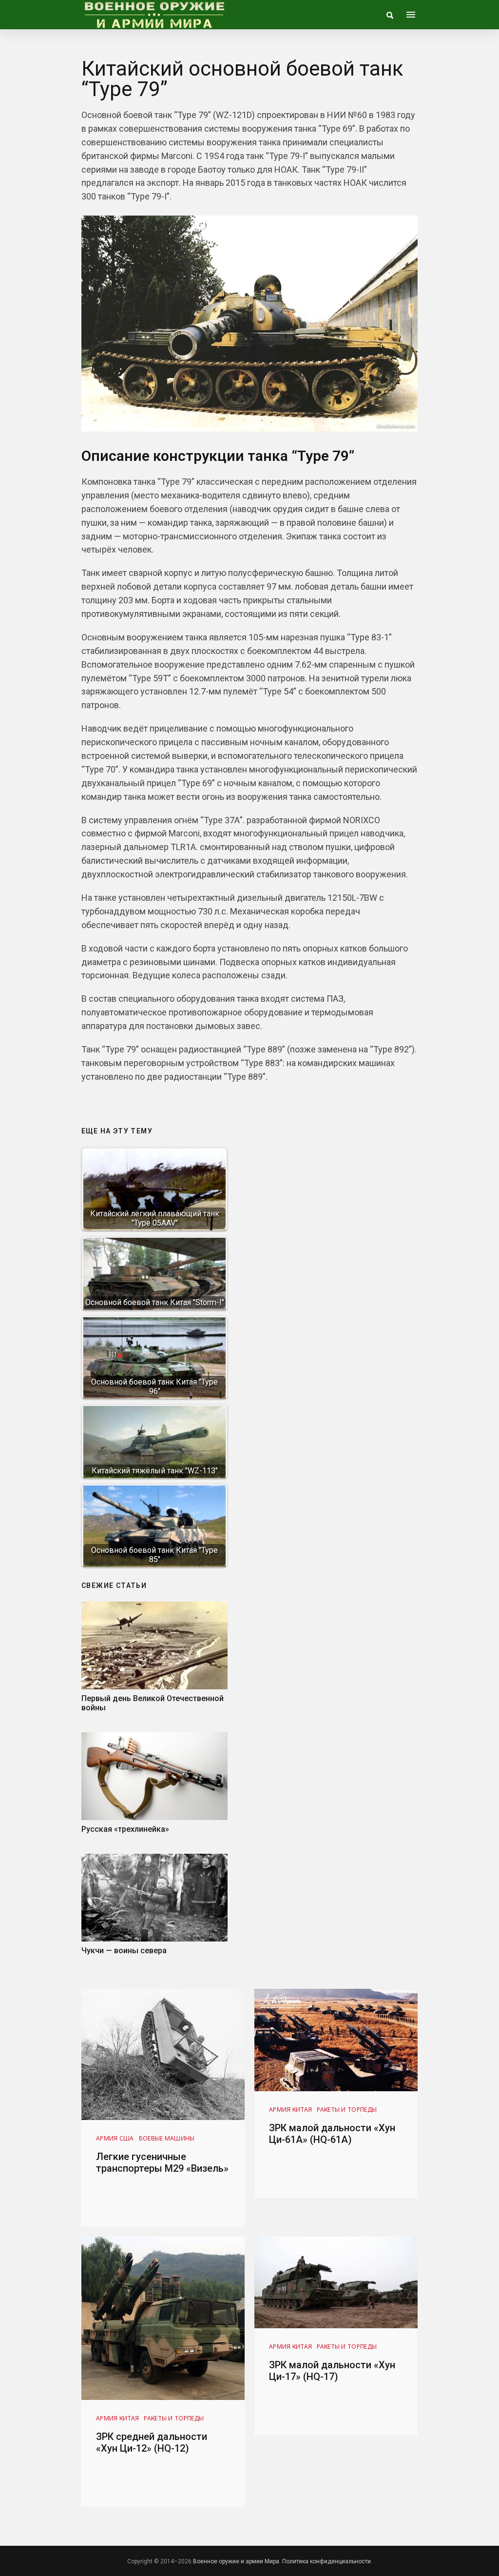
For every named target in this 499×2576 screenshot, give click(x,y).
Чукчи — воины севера (124, 1951)
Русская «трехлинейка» (125, 1829)
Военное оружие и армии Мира (236, 2561)
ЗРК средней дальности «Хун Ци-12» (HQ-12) (152, 2442)
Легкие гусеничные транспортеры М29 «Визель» (162, 2162)
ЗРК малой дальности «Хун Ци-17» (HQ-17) (332, 2371)
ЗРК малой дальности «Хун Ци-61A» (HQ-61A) (332, 2134)
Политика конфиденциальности (326, 2561)
